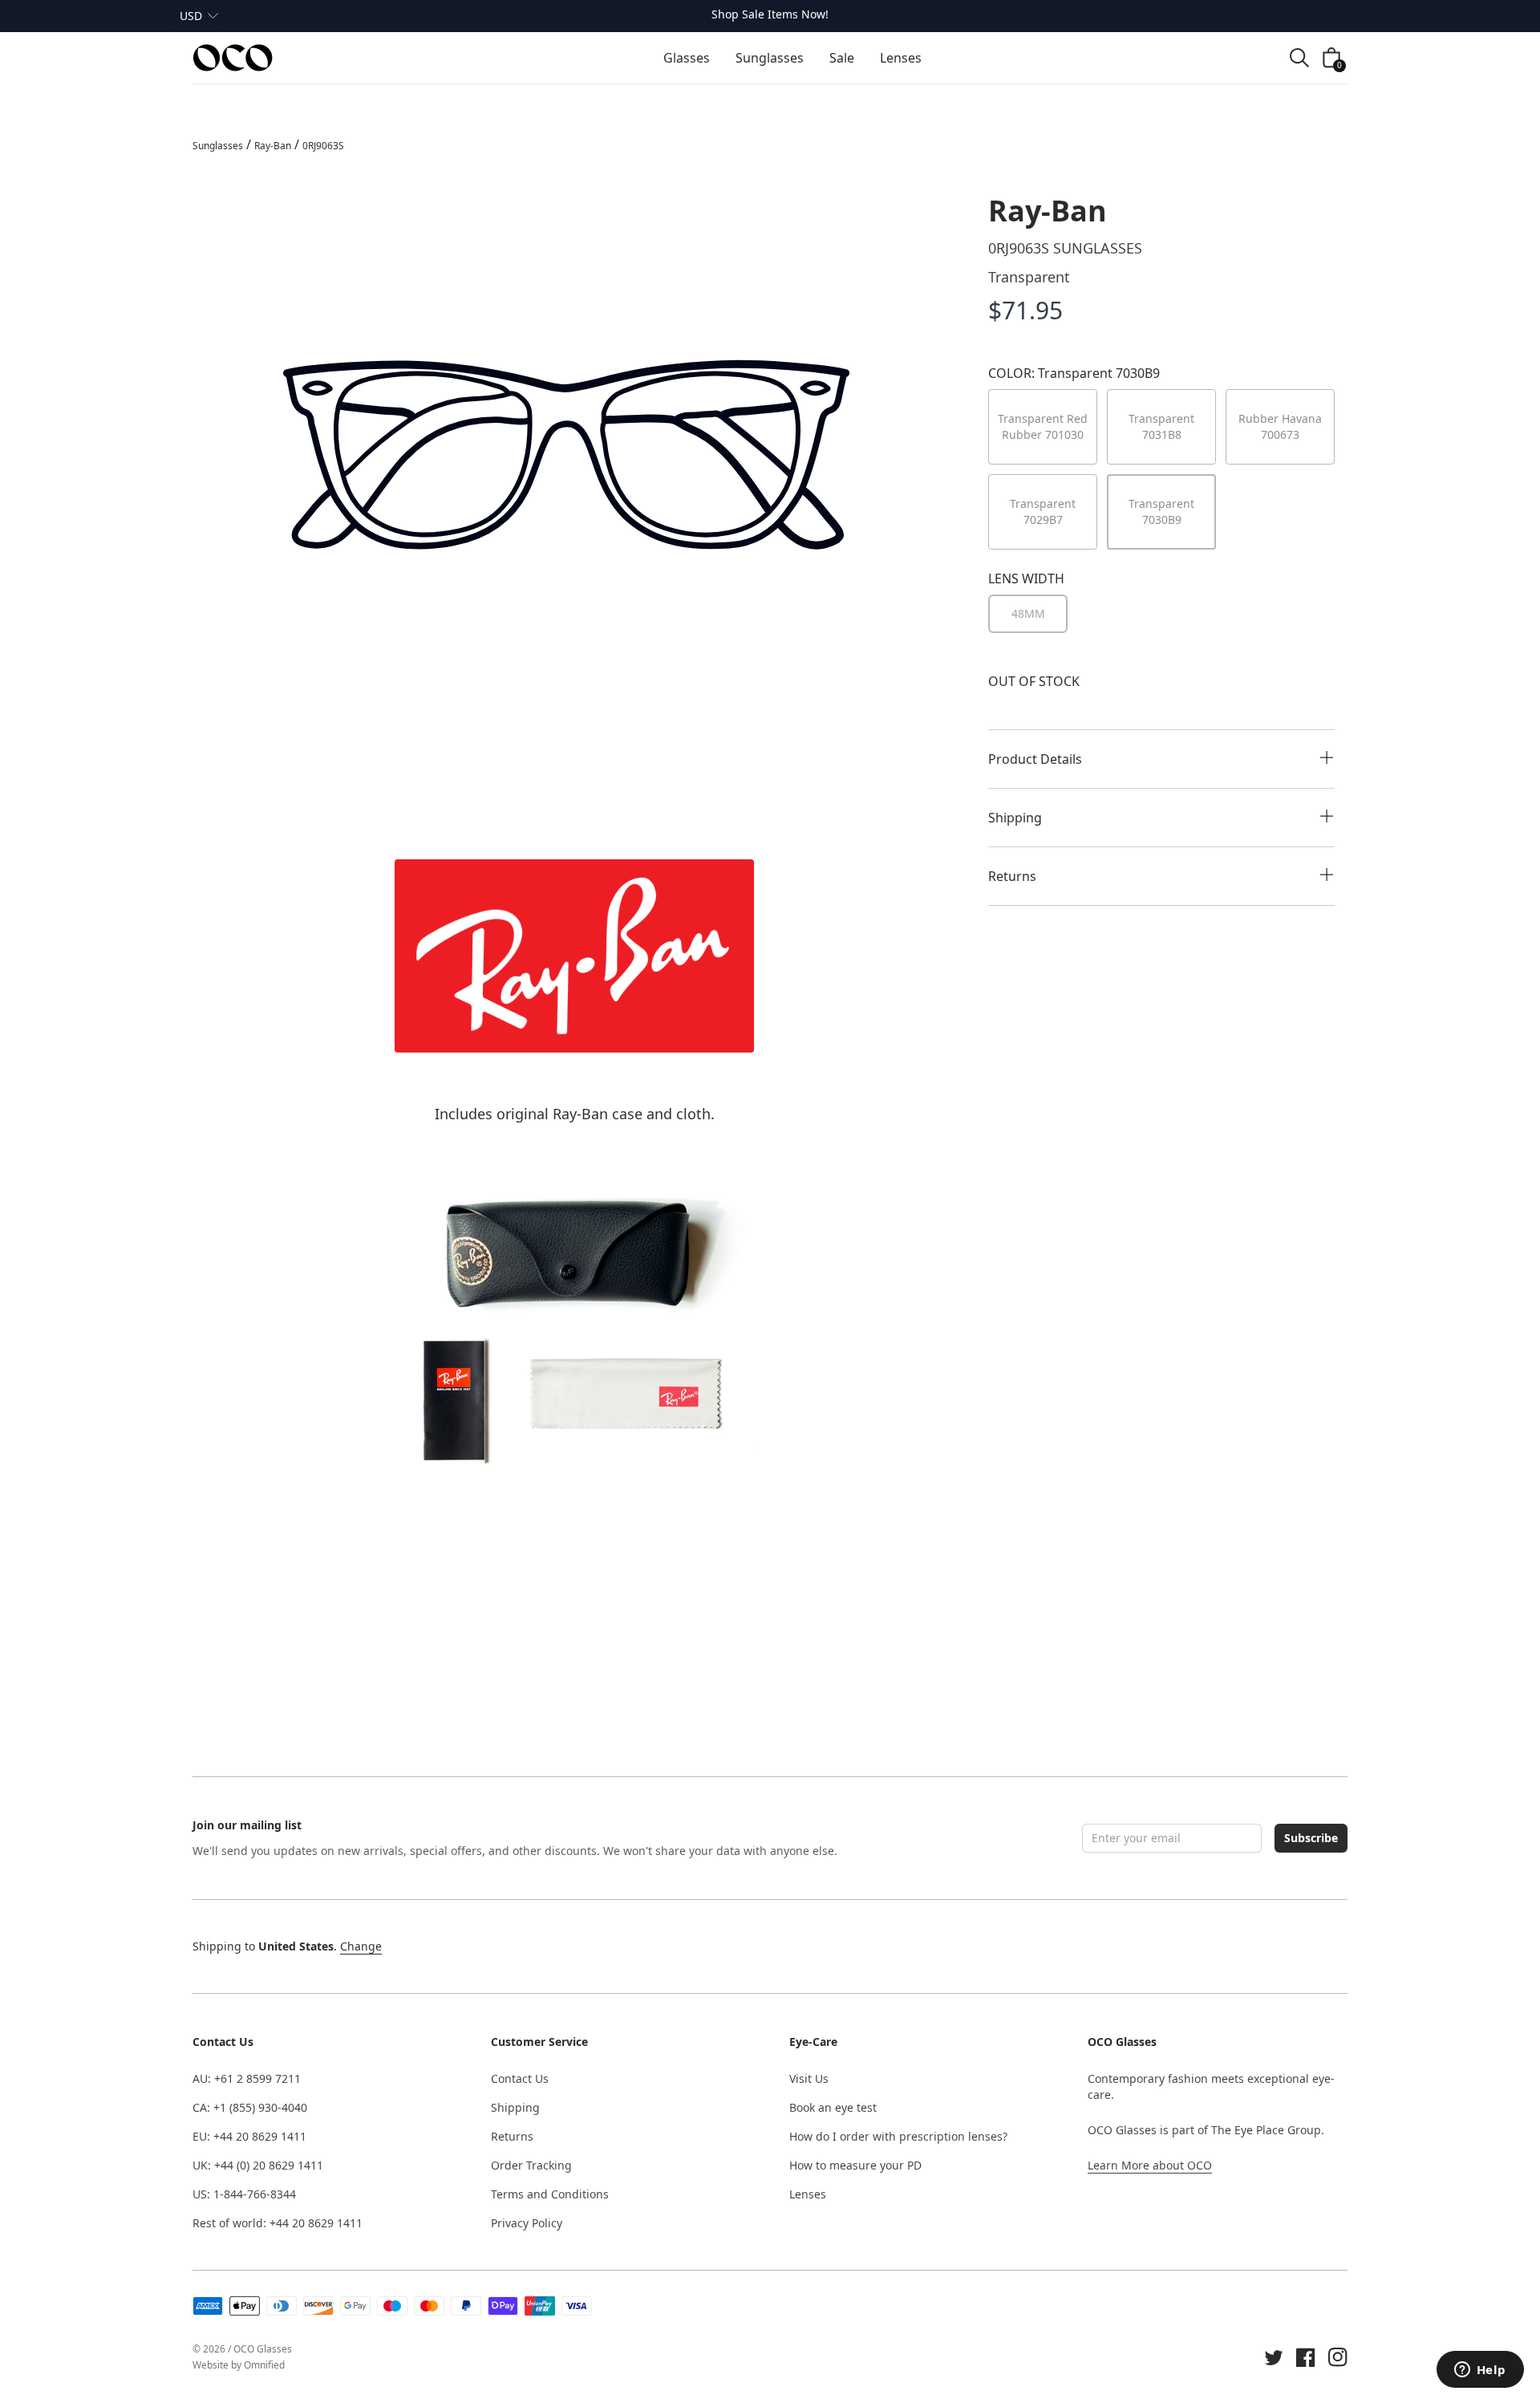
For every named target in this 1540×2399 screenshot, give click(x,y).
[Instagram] (1338, 2357)
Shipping (515, 2107)
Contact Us (520, 2078)
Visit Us (809, 2078)
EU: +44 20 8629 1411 (249, 2136)
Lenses (808, 2194)
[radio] (1028, 614)
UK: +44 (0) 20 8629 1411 (258, 2165)
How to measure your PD (855, 2165)
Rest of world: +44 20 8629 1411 (278, 2223)
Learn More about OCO (1150, 2165)
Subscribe (1311, 1838)
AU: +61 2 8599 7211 (247, 2078)
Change (361, 1946)
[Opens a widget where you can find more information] (1480, 2371)
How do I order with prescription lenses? (898, 2136)
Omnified (264, 2365)
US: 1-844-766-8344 (244, 2194)
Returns (512, 2136)
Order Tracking (531, 2165)
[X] (1274, 2357)
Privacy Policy (527, 2223)
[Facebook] (1306, 2357)
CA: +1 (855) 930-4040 (250, 2107)
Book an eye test (833, 2107)
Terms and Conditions (550, 2194)
